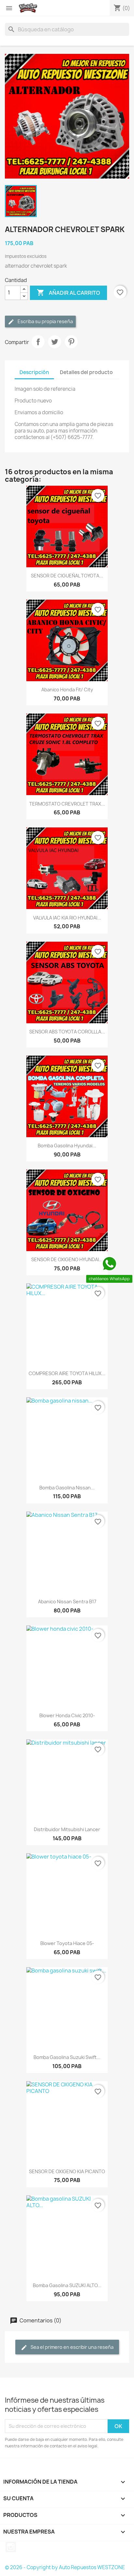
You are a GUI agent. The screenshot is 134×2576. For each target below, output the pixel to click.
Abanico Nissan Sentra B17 (67, 1602)
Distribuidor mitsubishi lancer (67, 1829)
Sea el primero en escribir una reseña (72, 2347)
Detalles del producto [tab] (86, 372)
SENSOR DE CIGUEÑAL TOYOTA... (67, 576)
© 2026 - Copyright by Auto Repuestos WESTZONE (65, 2567)
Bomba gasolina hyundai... (67, 1146)
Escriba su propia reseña (45, 321)
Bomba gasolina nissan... (67, 1488)
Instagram (11, 2547)
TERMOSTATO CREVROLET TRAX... (67, 804)
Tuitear (55, 342)
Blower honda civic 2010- (67, 1715)
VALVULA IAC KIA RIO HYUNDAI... (67, 918)
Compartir (38, 342)
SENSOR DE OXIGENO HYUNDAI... (67, 1259)
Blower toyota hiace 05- (67, 1943)
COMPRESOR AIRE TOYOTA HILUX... (67, 1373)
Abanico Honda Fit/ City (67, 690)
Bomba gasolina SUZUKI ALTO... (67, 2285)
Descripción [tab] (34, 372)
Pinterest (71, 342)
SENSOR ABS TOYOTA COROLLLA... (67, 1032)
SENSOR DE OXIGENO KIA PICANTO (67, 2171)
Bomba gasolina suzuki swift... (67, 2057)
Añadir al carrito (68, 292)
